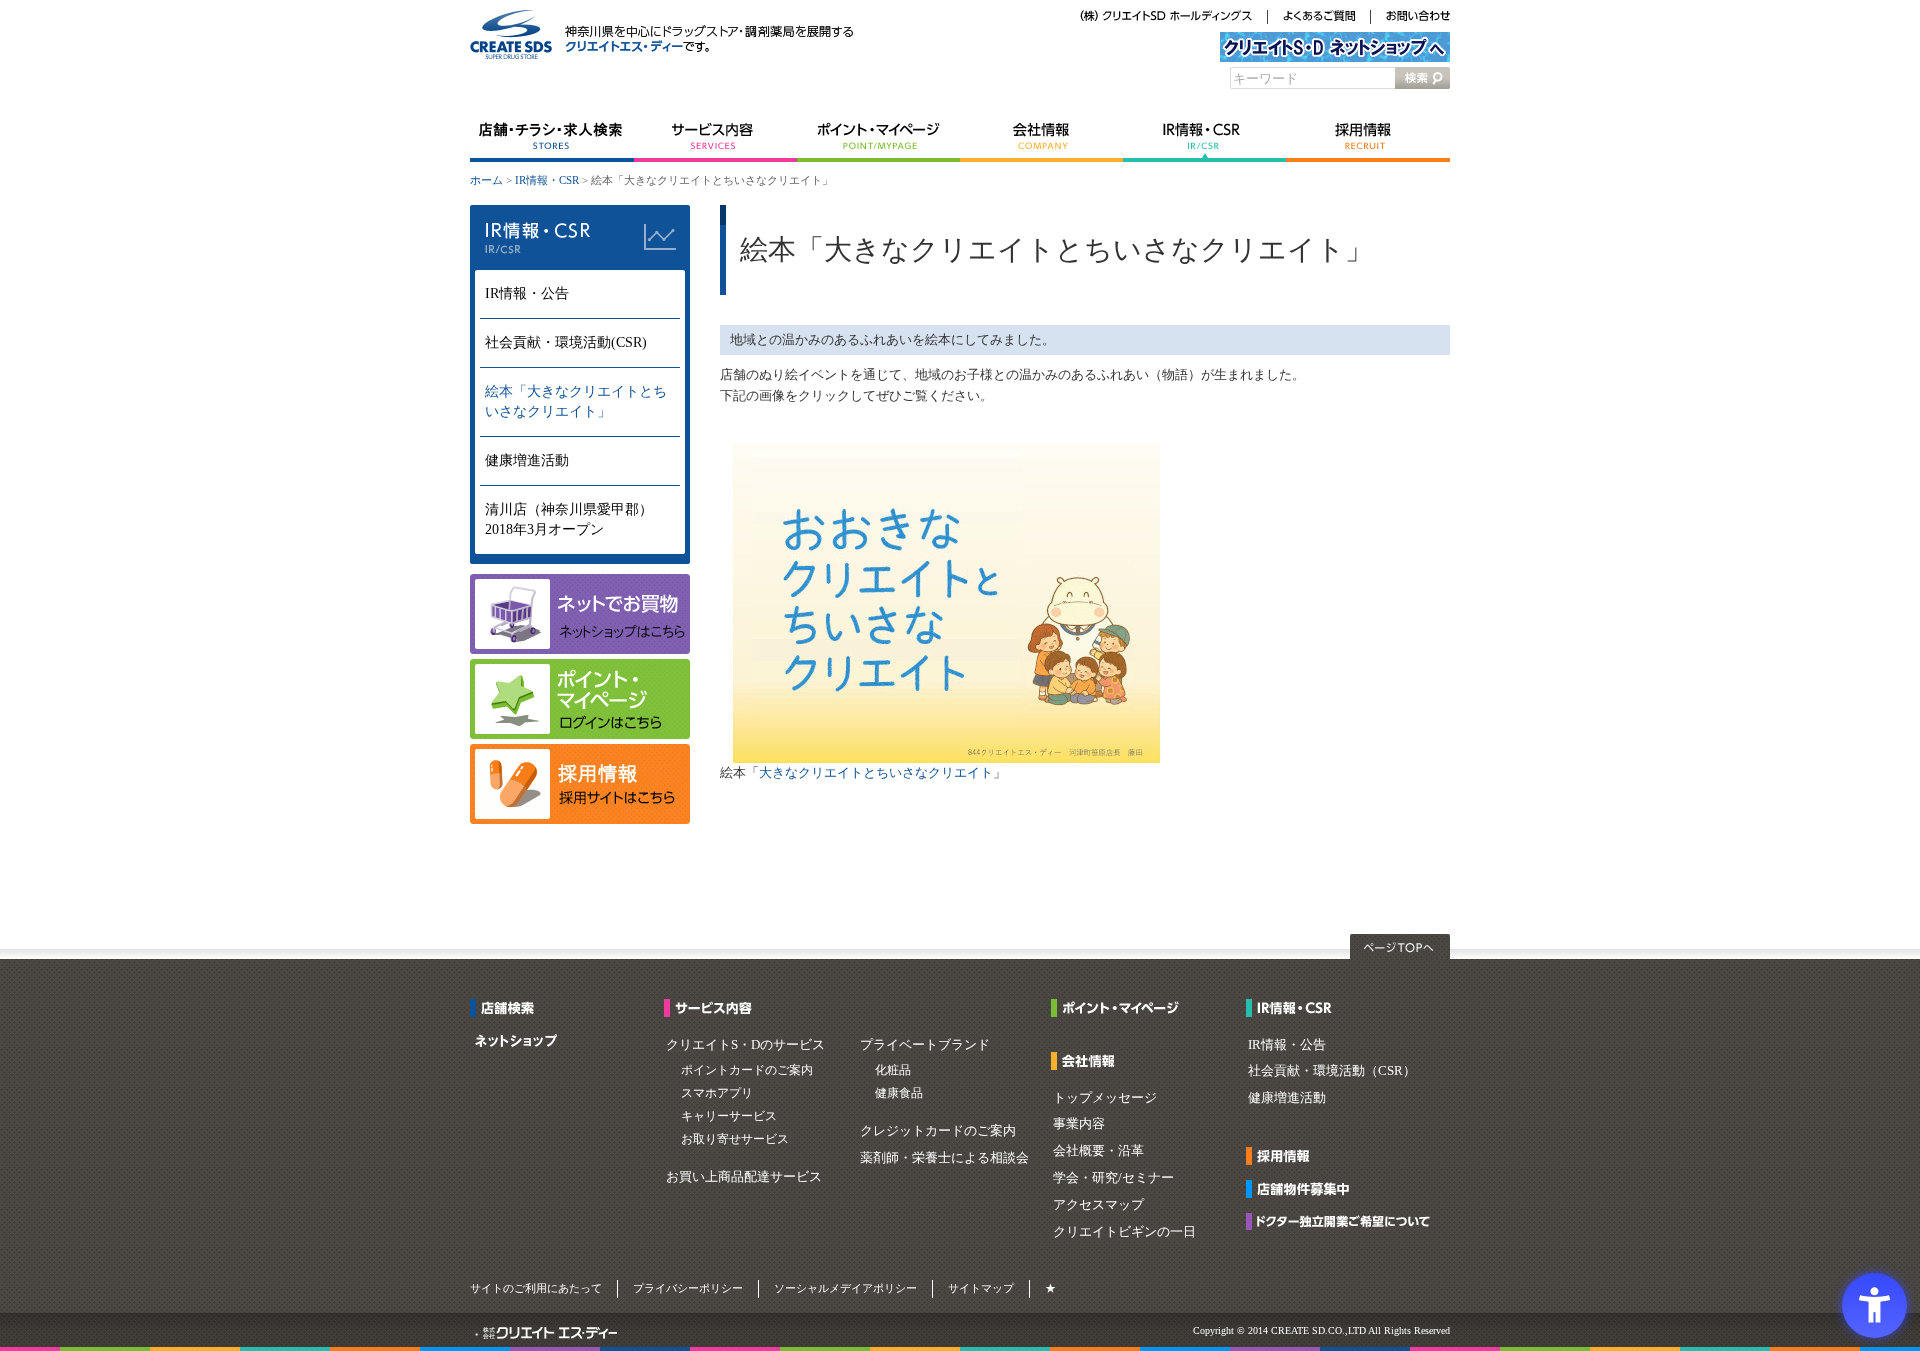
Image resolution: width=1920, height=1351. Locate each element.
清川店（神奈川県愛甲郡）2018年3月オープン (569, 519)
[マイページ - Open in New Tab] (580, 734)
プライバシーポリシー (688, 1288)
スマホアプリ (717, 1093)
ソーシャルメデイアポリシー (845, 1288)
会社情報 (1041, 137)
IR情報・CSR (1204, 137)
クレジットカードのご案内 (938, 1130)
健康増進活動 (527, 460)
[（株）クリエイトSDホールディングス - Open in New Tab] (1166, 17)
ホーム (486, 180)
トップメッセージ (1105, 1097)
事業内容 (1079, 1123)
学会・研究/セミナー (1113, 1177)
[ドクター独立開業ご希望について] (1343, 1223)
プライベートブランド (925, 1044)
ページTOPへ (1400, 946)
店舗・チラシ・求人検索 (552, 137)
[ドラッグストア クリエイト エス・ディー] (511, 55)
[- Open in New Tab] (580, 819)
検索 (1422, 78)
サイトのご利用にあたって (536, 1288)
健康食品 (899, 1093)
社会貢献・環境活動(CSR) (566, 342)
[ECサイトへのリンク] (580, 649)
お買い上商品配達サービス (744, 1176)
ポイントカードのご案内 (747, 1070)
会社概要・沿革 (1098, 1150)
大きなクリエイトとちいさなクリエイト (876, 772)
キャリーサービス (729, 1116)
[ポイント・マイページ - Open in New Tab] (1120, 1010)
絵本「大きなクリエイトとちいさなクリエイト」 (576, 401)
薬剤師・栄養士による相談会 (944, 1157)
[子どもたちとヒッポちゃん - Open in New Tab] (946, 758)
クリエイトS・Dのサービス (745, 1044)
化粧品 (893, 1070)
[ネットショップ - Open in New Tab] (516, 1043)
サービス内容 (715, 137)
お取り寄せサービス (735, 1139)
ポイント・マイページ (878, 137)
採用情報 (1368, 137)
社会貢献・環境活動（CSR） (1332, 1070)
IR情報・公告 (527, 293)
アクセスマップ (1098, 1204)
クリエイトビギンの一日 (1124, 1231)
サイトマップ (981, 1288)
